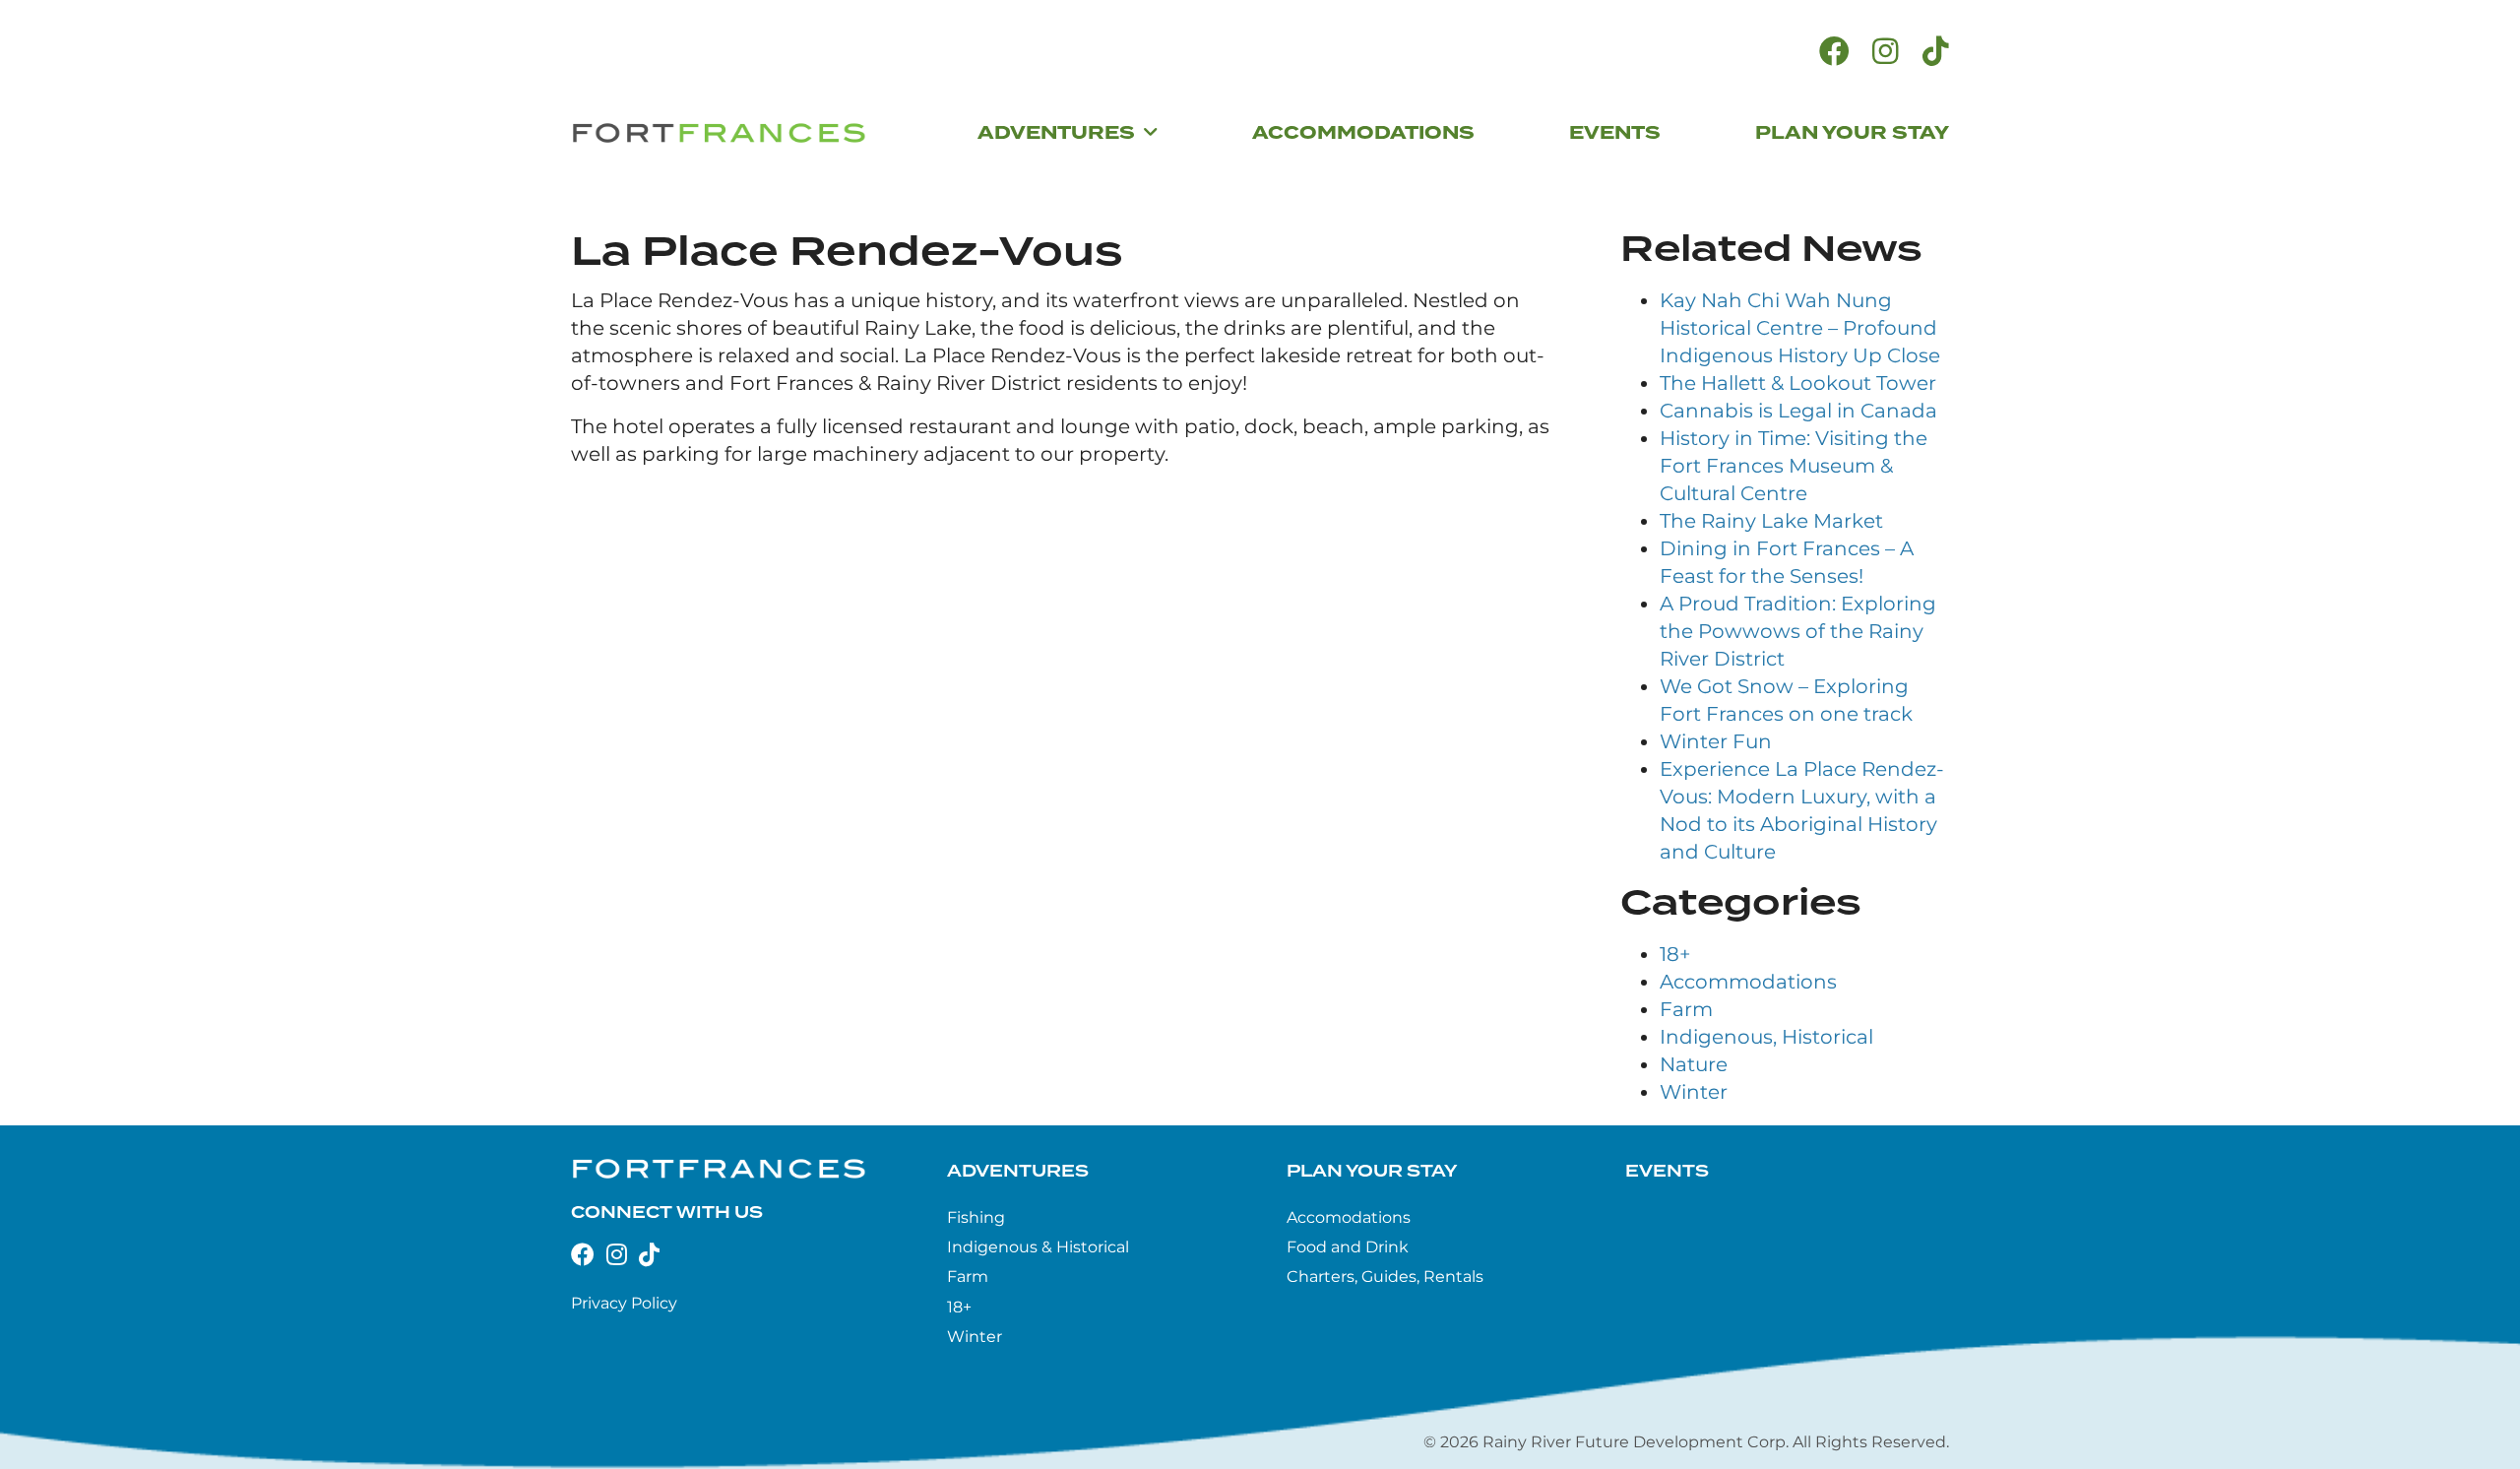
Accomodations (1349, 1217)
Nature (1694, 1064)
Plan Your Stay (1372, 1171)
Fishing (976, 1217)
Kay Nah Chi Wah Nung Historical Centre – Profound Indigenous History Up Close (1800, 328)
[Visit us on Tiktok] (1936, 52)
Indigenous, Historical (1766, 1037)
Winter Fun (1716, 741)
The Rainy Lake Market (1771, 521)
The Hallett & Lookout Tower (1798, 383)
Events (1667, 1171)
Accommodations (1748, 982)
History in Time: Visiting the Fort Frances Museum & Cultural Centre (1794, 466)
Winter (1694, 1092)
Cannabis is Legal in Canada (1798, 411)
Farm (1686, 1009)
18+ (1675, 954)
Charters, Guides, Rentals (1385, 1277)
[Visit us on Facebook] (1834, 52)
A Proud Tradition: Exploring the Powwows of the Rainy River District (1798, 631)
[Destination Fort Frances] (719, 133)
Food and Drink (1348, 1247)
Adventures (1018, 1171)
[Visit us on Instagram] (1886, 52)
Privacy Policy (624, 1303)
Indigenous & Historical (1038, 1247)
